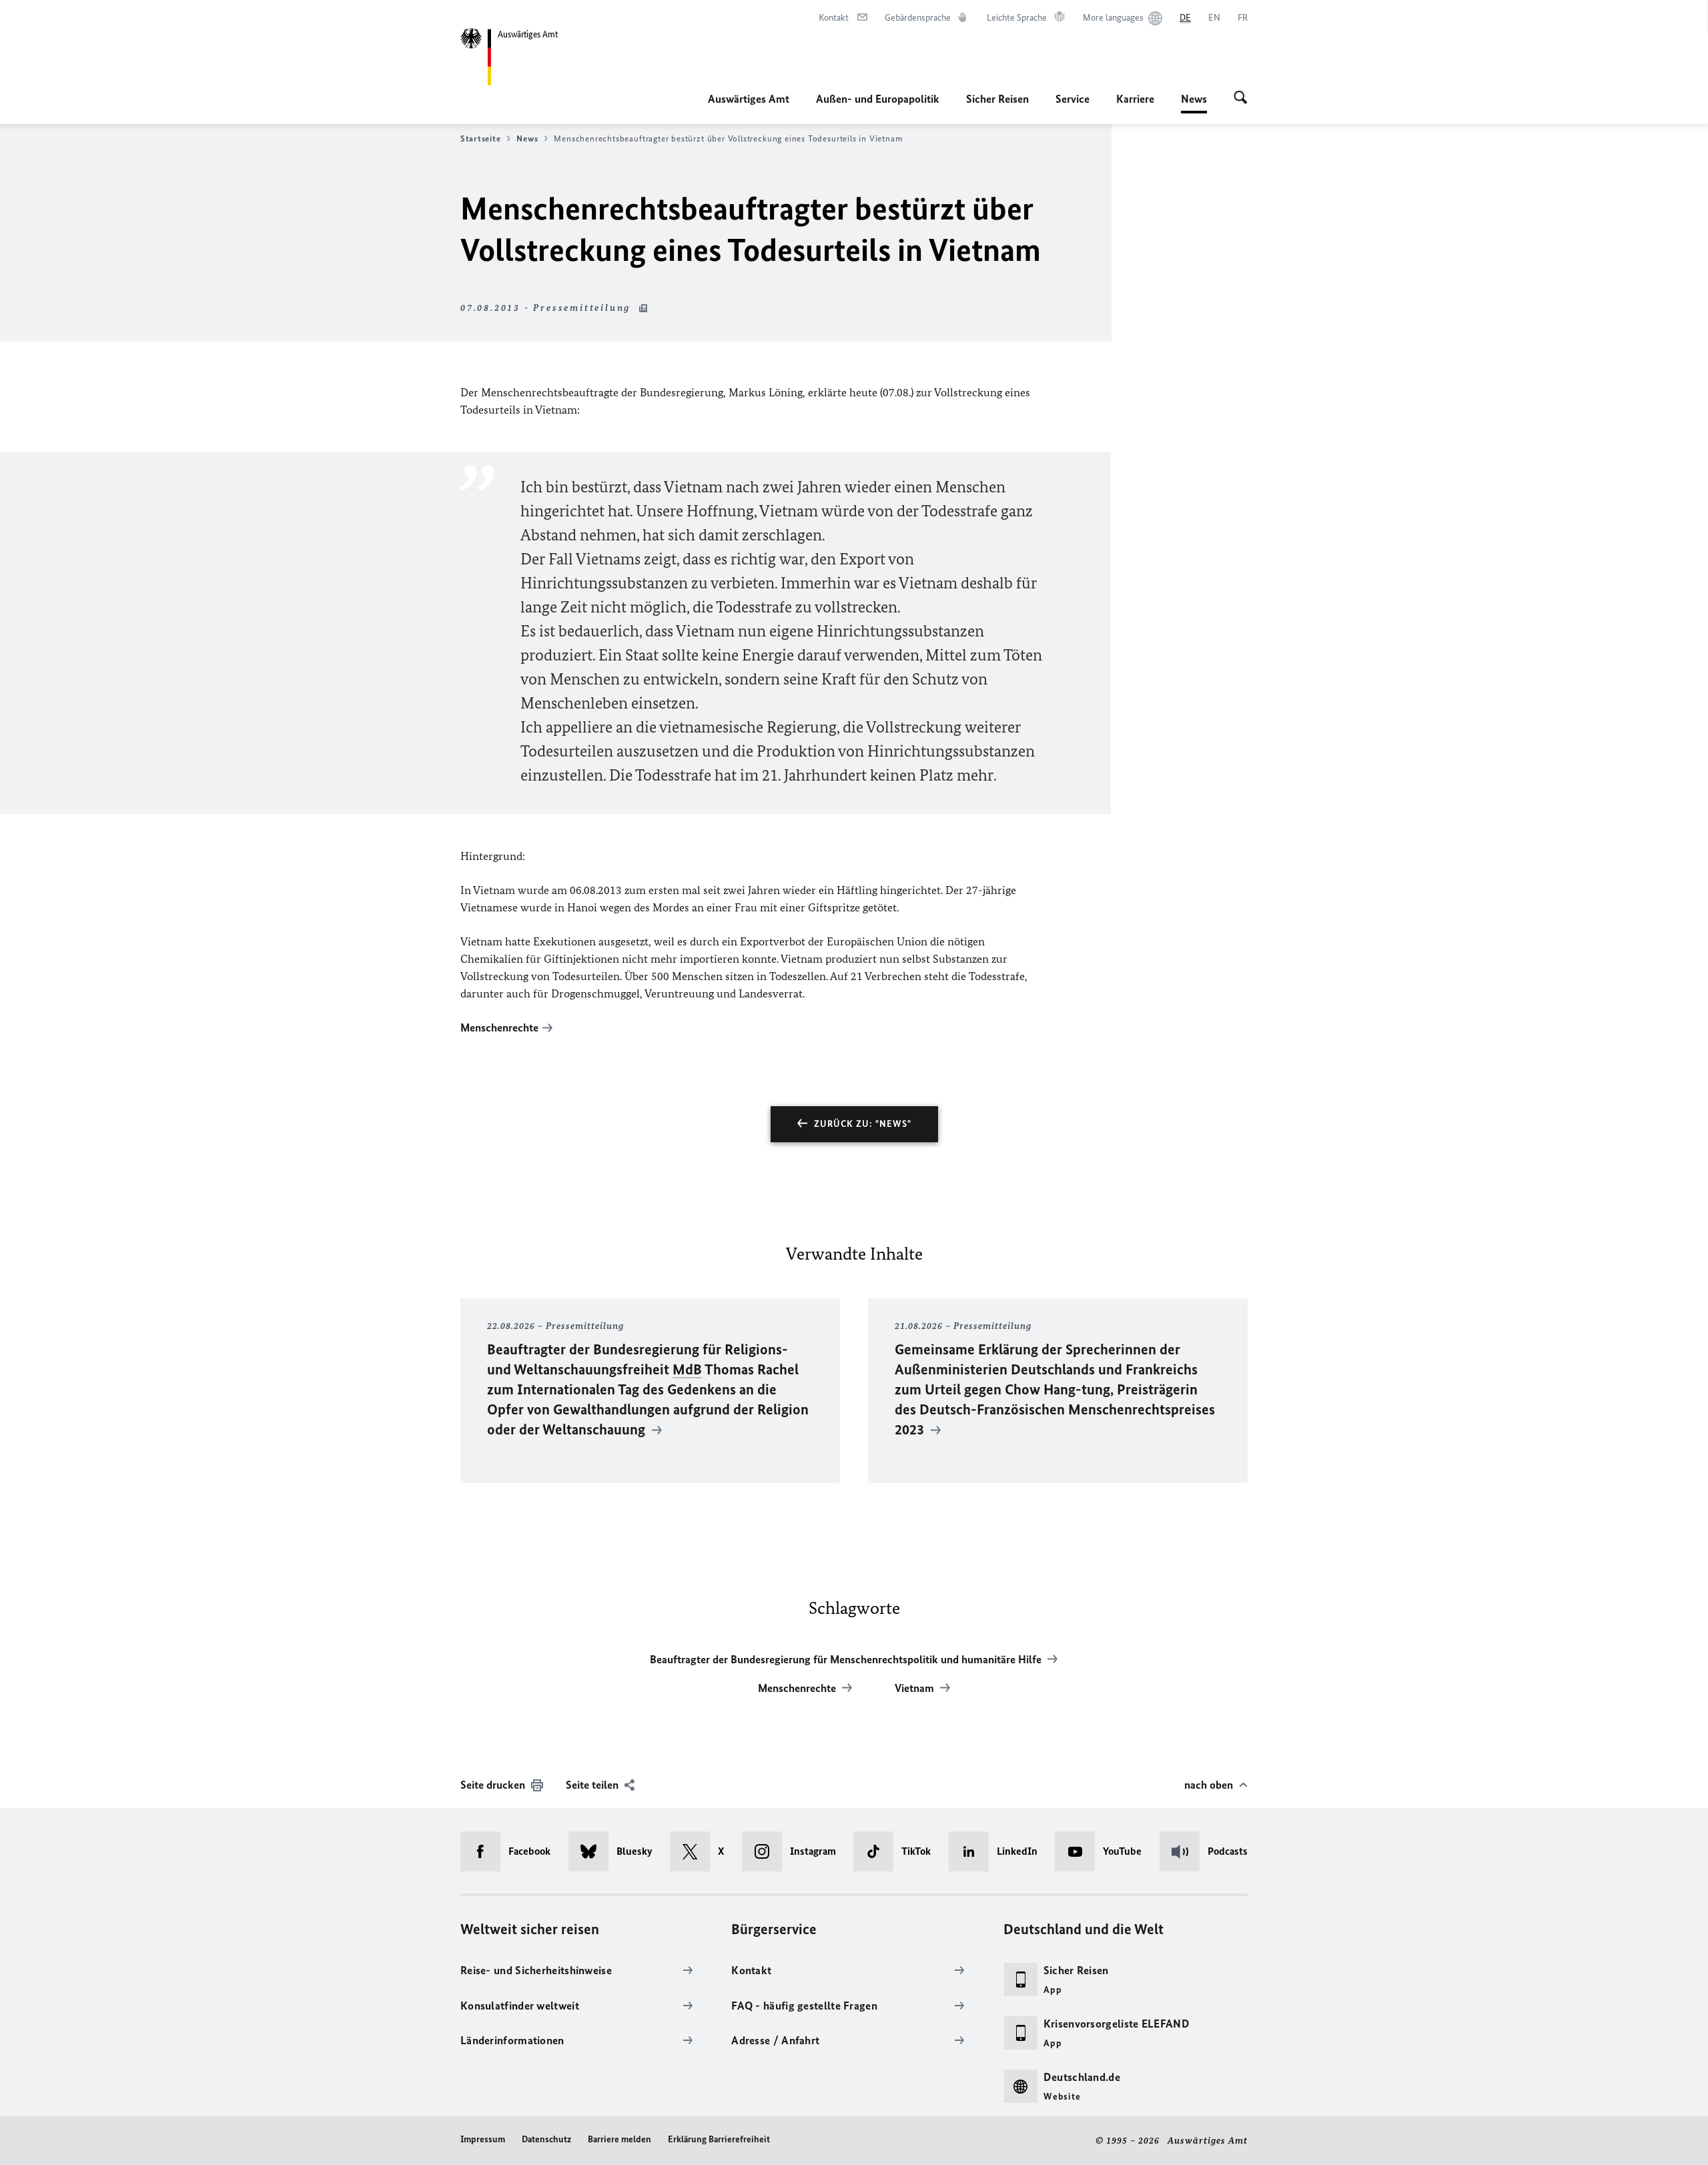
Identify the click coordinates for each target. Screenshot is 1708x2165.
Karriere (1135, 99)
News (1194, 103)
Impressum (483, 2139)
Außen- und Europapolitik (878, 99)
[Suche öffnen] (1241, 99)
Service (1073, 99)
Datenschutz (546, 2139)
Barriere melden (619, 2139)
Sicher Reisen (997, 99)
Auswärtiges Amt (749, 99)
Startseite (480, 138)
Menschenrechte (499, 1027)
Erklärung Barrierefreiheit (719, 2139)
